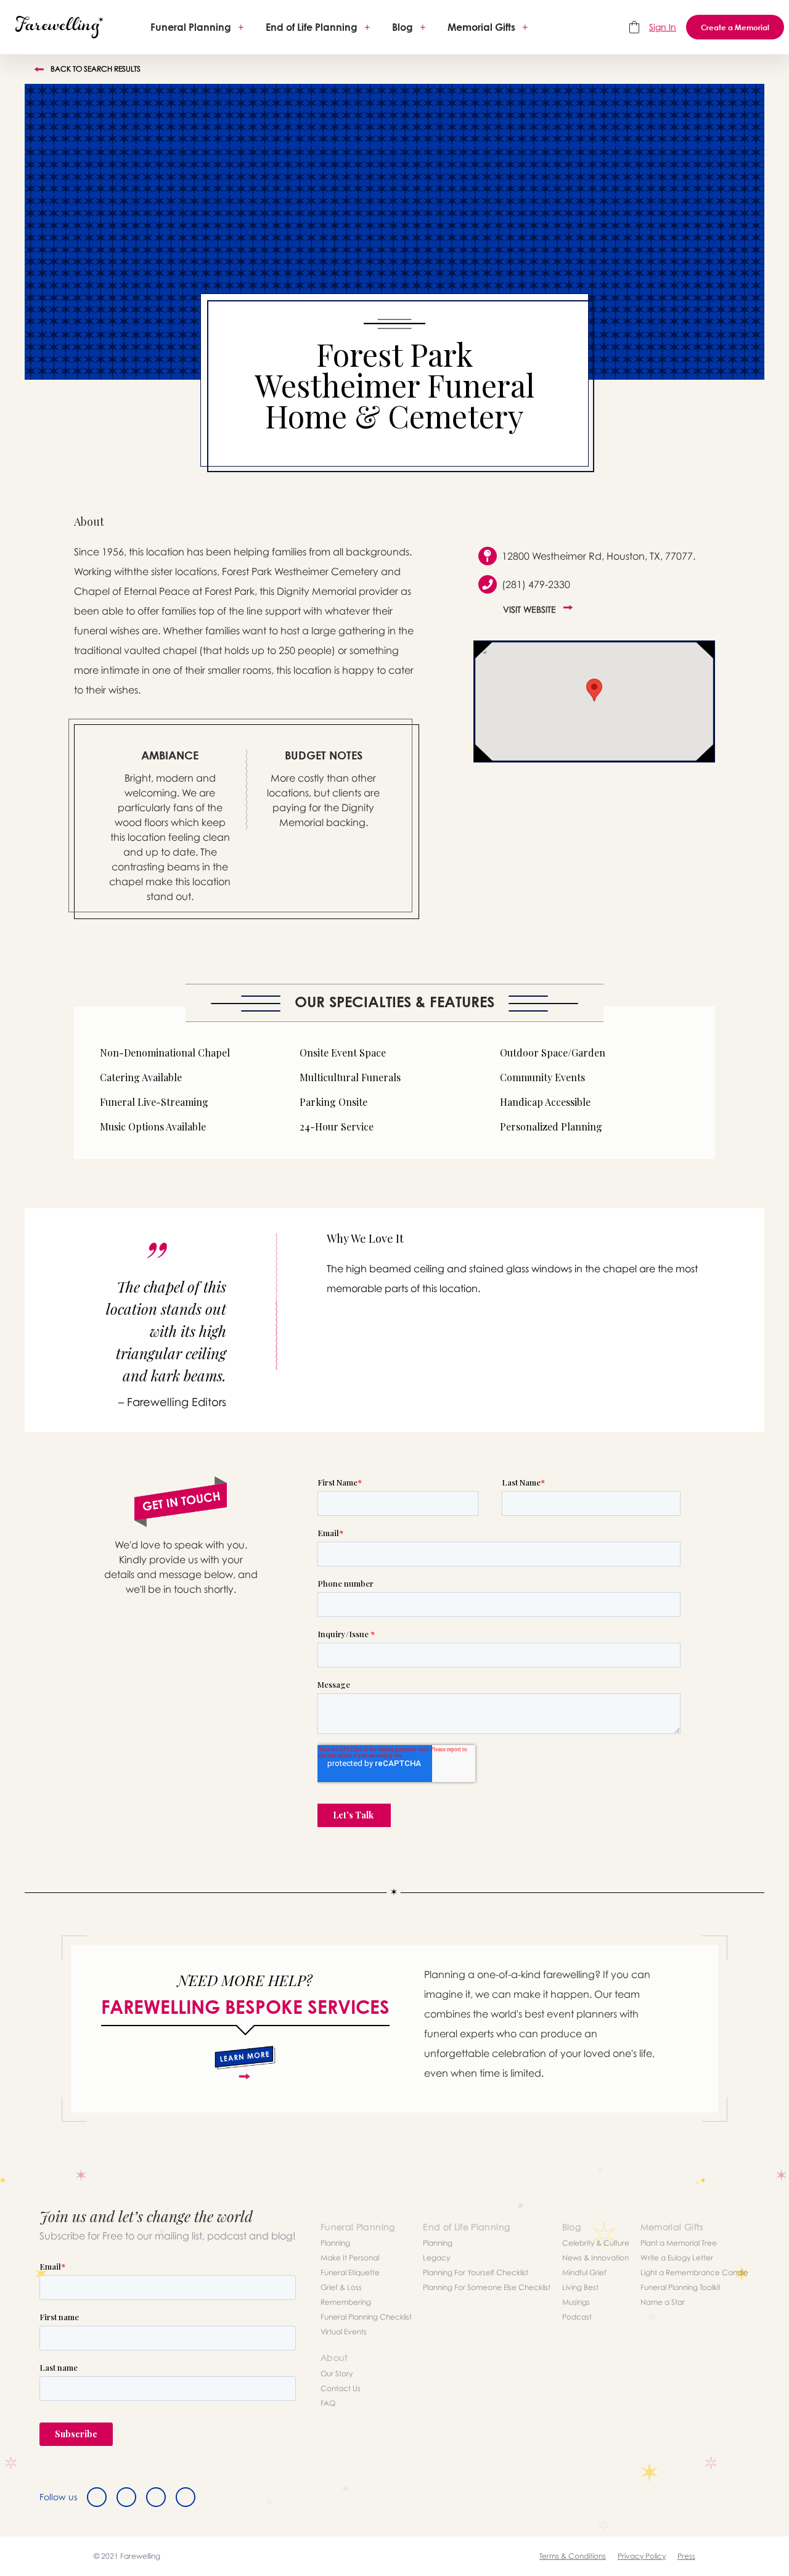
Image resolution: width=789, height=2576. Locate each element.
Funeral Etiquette (350, 2272)
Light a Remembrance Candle (694, 2272)
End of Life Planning (312, 27)
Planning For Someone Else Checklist (487, 2287)
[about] (245, 2063)
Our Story (337, 2374)
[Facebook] (97, 2497)
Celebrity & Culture (596, 2243)
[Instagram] (156, 2497)
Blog (403, 27)
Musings (576, 2302)
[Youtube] (186, 2497)
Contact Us (341, 2388)
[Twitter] (126, 2497)
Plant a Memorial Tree (679, 2243)
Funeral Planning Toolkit (681, 2287)
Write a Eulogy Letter (677, 2258)
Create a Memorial (735, 27)
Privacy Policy (642, 2556)
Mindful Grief (584, 2272)
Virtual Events (344, 2332)
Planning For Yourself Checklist (476, 2272)
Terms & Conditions (573, 2556)
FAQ (328, 2403)
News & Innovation (595, 2258)
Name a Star (663, 2302)
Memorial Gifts (481, 27)
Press (686, 2556)
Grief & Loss (341, 2287)
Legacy (436, 2258)
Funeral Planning (191, 27)
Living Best (580, 2287)
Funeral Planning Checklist (366, 2317)
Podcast (577, 2317)
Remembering (346, 2302)
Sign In (663, 27)
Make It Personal (350, 2258)
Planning (335, 2243)
